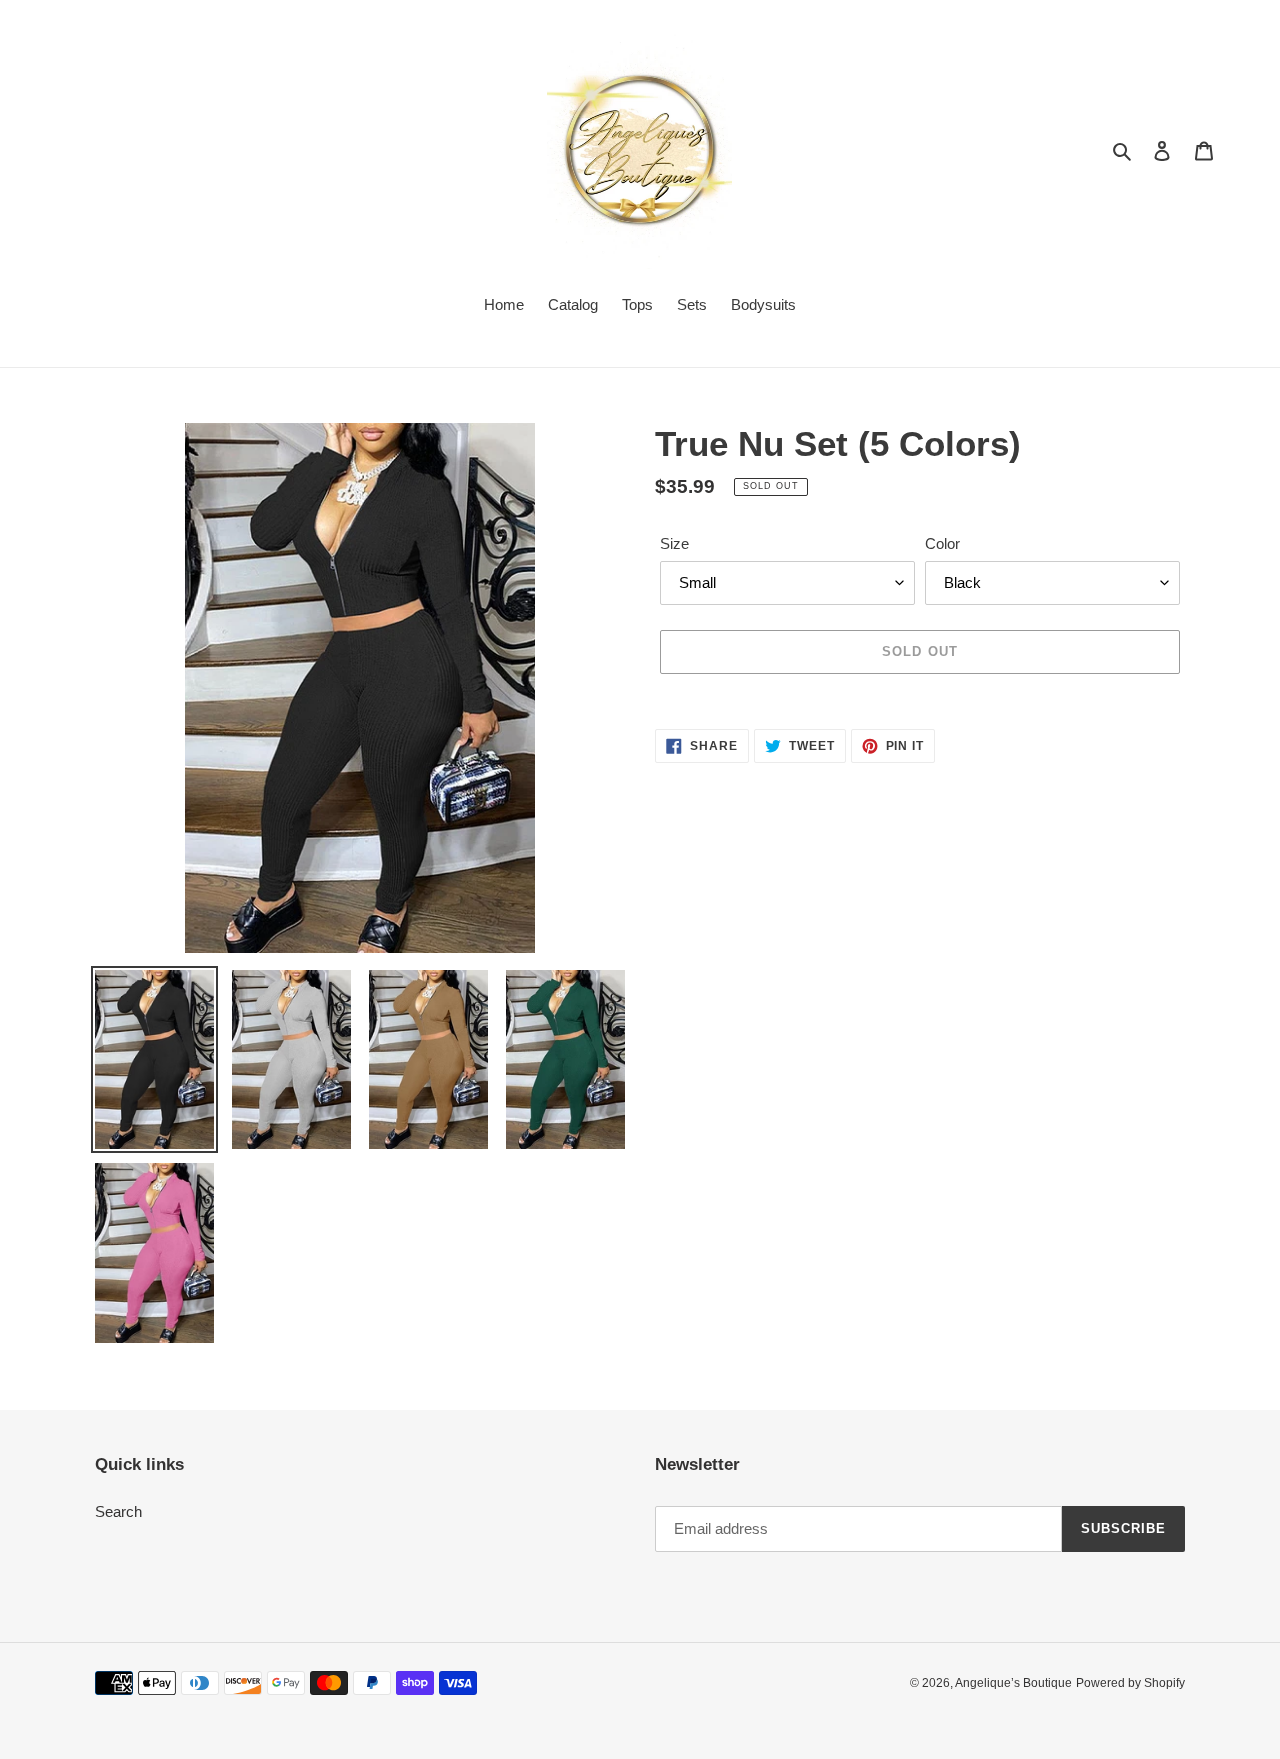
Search (118, 1511)
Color (942, 543)
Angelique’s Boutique (1013, 1683)
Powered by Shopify (1130, 1683)
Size (674, 543)
